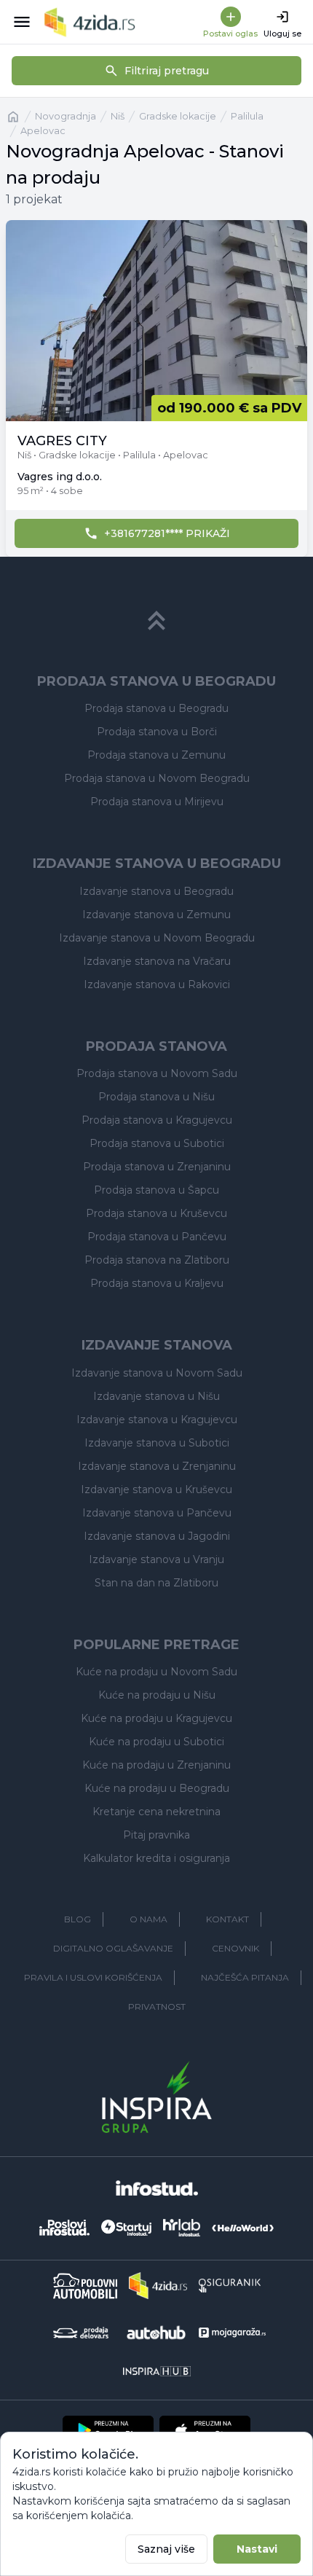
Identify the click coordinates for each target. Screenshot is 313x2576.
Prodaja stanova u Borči (157, 732)
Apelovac (43, 131)
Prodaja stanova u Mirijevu (157, 802)
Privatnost (157, 2007)
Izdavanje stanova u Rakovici (157, 984)
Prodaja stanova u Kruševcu (156, 1213)
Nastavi (257, 2549)
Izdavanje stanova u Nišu (156, 1396)
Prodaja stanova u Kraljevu (157, 1283)
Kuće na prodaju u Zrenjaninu (156, 1765)
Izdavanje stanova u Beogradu (156, 891)
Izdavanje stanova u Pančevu (157, 1513)
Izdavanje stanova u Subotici (157, 1443)
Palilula (247, 116)
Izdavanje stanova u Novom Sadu (157, 1373)
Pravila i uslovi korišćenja (93, 1977)
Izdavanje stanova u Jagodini (157, 1536)
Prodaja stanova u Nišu (156, 1097)
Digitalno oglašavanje (113, 1948)
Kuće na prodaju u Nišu (157, 1695)
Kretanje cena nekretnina (156, 1812)
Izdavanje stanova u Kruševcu (156, 1489)
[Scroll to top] (156, 621)
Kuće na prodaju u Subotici (156, 1742)
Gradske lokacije (178, 116)
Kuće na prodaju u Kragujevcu (156, 1718)
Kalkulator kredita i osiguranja (156, 1858)
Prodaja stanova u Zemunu (156, 755)
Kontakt (227, 1919)
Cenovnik (235, 1948)
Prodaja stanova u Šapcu (156, 1190)
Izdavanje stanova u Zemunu (156, 915)
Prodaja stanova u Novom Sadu (157, 1073)
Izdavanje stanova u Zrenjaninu (157, 1466)
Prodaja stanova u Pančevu (157, 1237)
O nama (148, 1919)
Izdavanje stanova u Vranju (156, 1559)
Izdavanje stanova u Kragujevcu (157, 1420)
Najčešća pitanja (245, 1977)
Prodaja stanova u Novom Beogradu (157, 778)
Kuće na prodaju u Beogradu (157, 1788)
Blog (78, 1919)
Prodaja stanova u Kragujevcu (157, 1120)
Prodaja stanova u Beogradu (156, 708)
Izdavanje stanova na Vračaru (157, 961)
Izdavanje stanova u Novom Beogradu (157, 938)
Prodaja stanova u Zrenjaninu (157, 1167)
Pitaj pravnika (156, 1835)
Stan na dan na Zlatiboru (156, 1583)
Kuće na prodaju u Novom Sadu (156, 1672)
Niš (118, 116)
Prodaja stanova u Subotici (157, 1143)
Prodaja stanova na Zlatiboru (157, 1260)
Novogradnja (66, 116)
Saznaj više (166, 2549)
